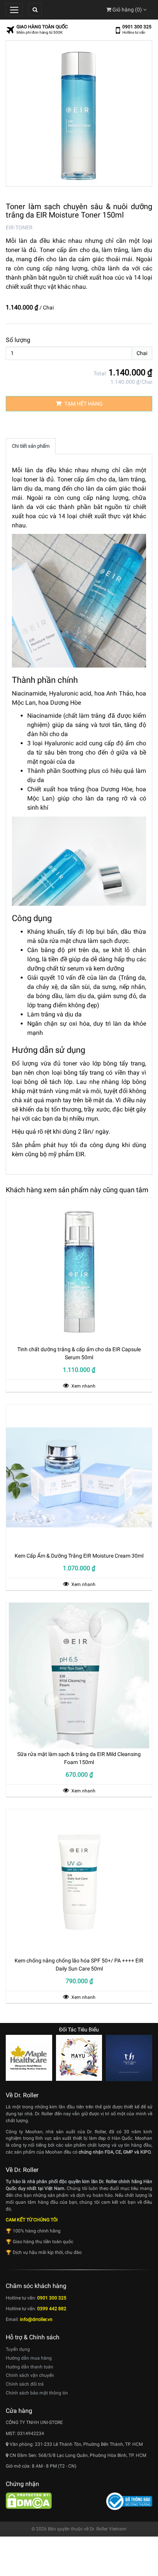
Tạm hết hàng (83, 404)
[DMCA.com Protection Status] (29, 2501)
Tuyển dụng (18, 2349)
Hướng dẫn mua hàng (29, 2358)
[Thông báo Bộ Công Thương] (129, 2501)
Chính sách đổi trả (25, 2384)
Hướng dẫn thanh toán (30, 2367)
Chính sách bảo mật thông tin (37, 2393)
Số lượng (18, 340)
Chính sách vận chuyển (30, 2375)
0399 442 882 (52, 2309)
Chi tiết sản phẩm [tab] (31, 446)
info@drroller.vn (36, 2319)
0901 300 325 (137, 27)
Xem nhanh (83, 1386)
